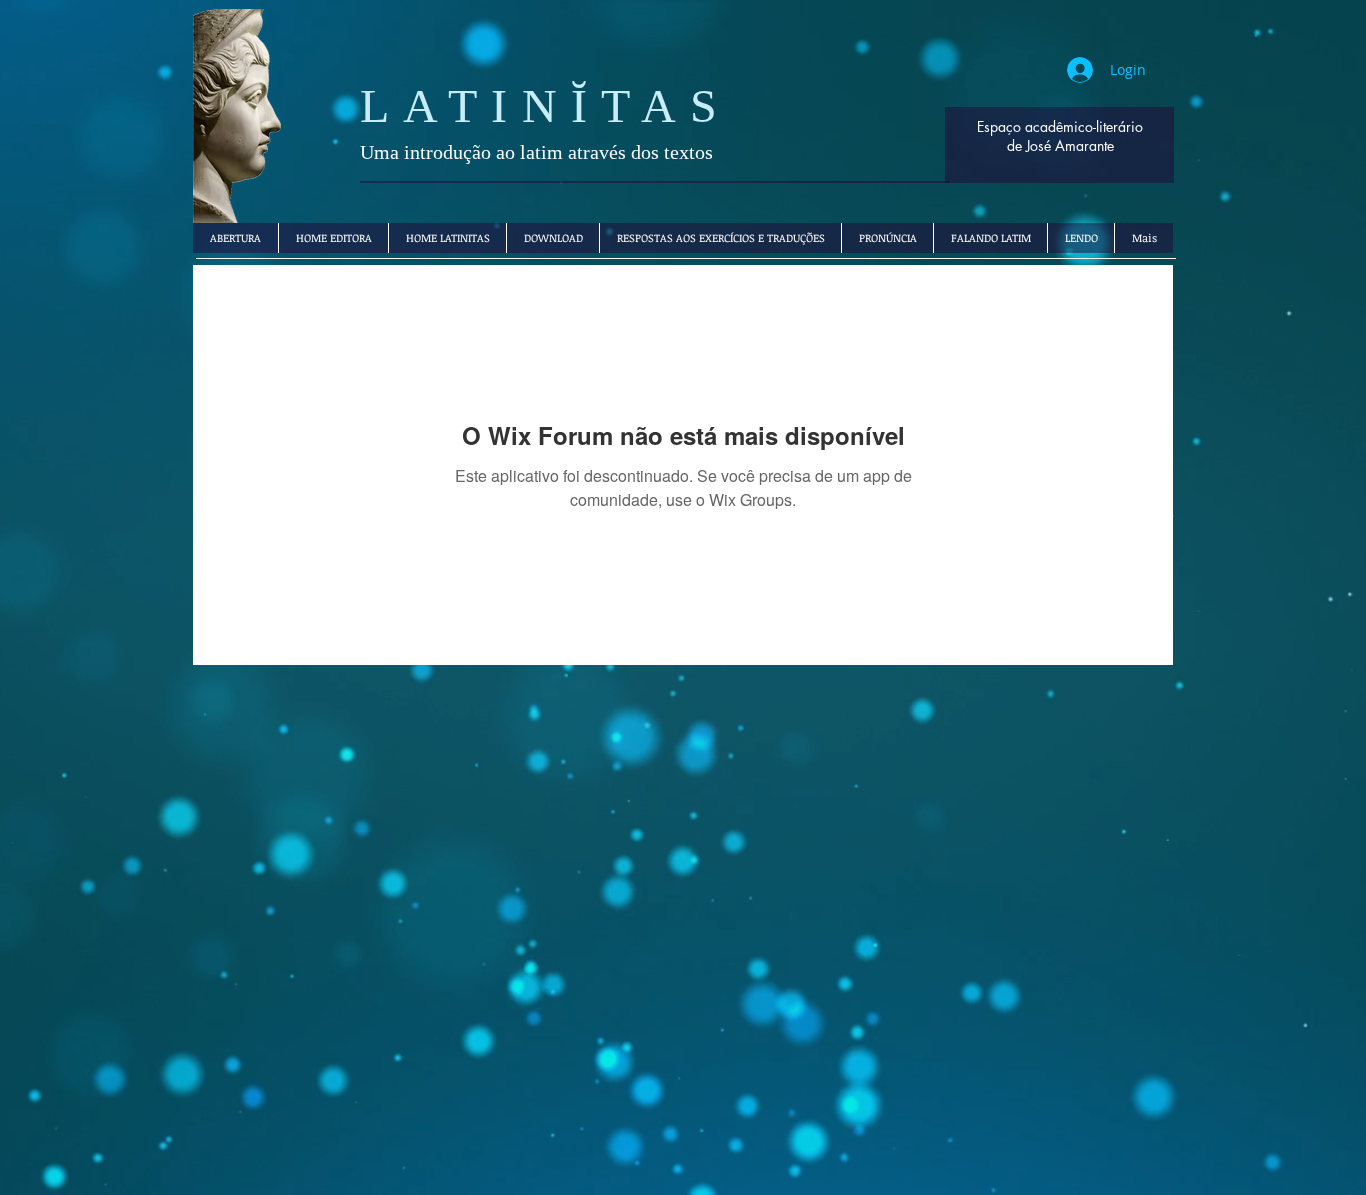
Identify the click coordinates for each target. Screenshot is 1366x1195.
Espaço (999, 126)
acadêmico (1059, 126)
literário (1119, 126)
